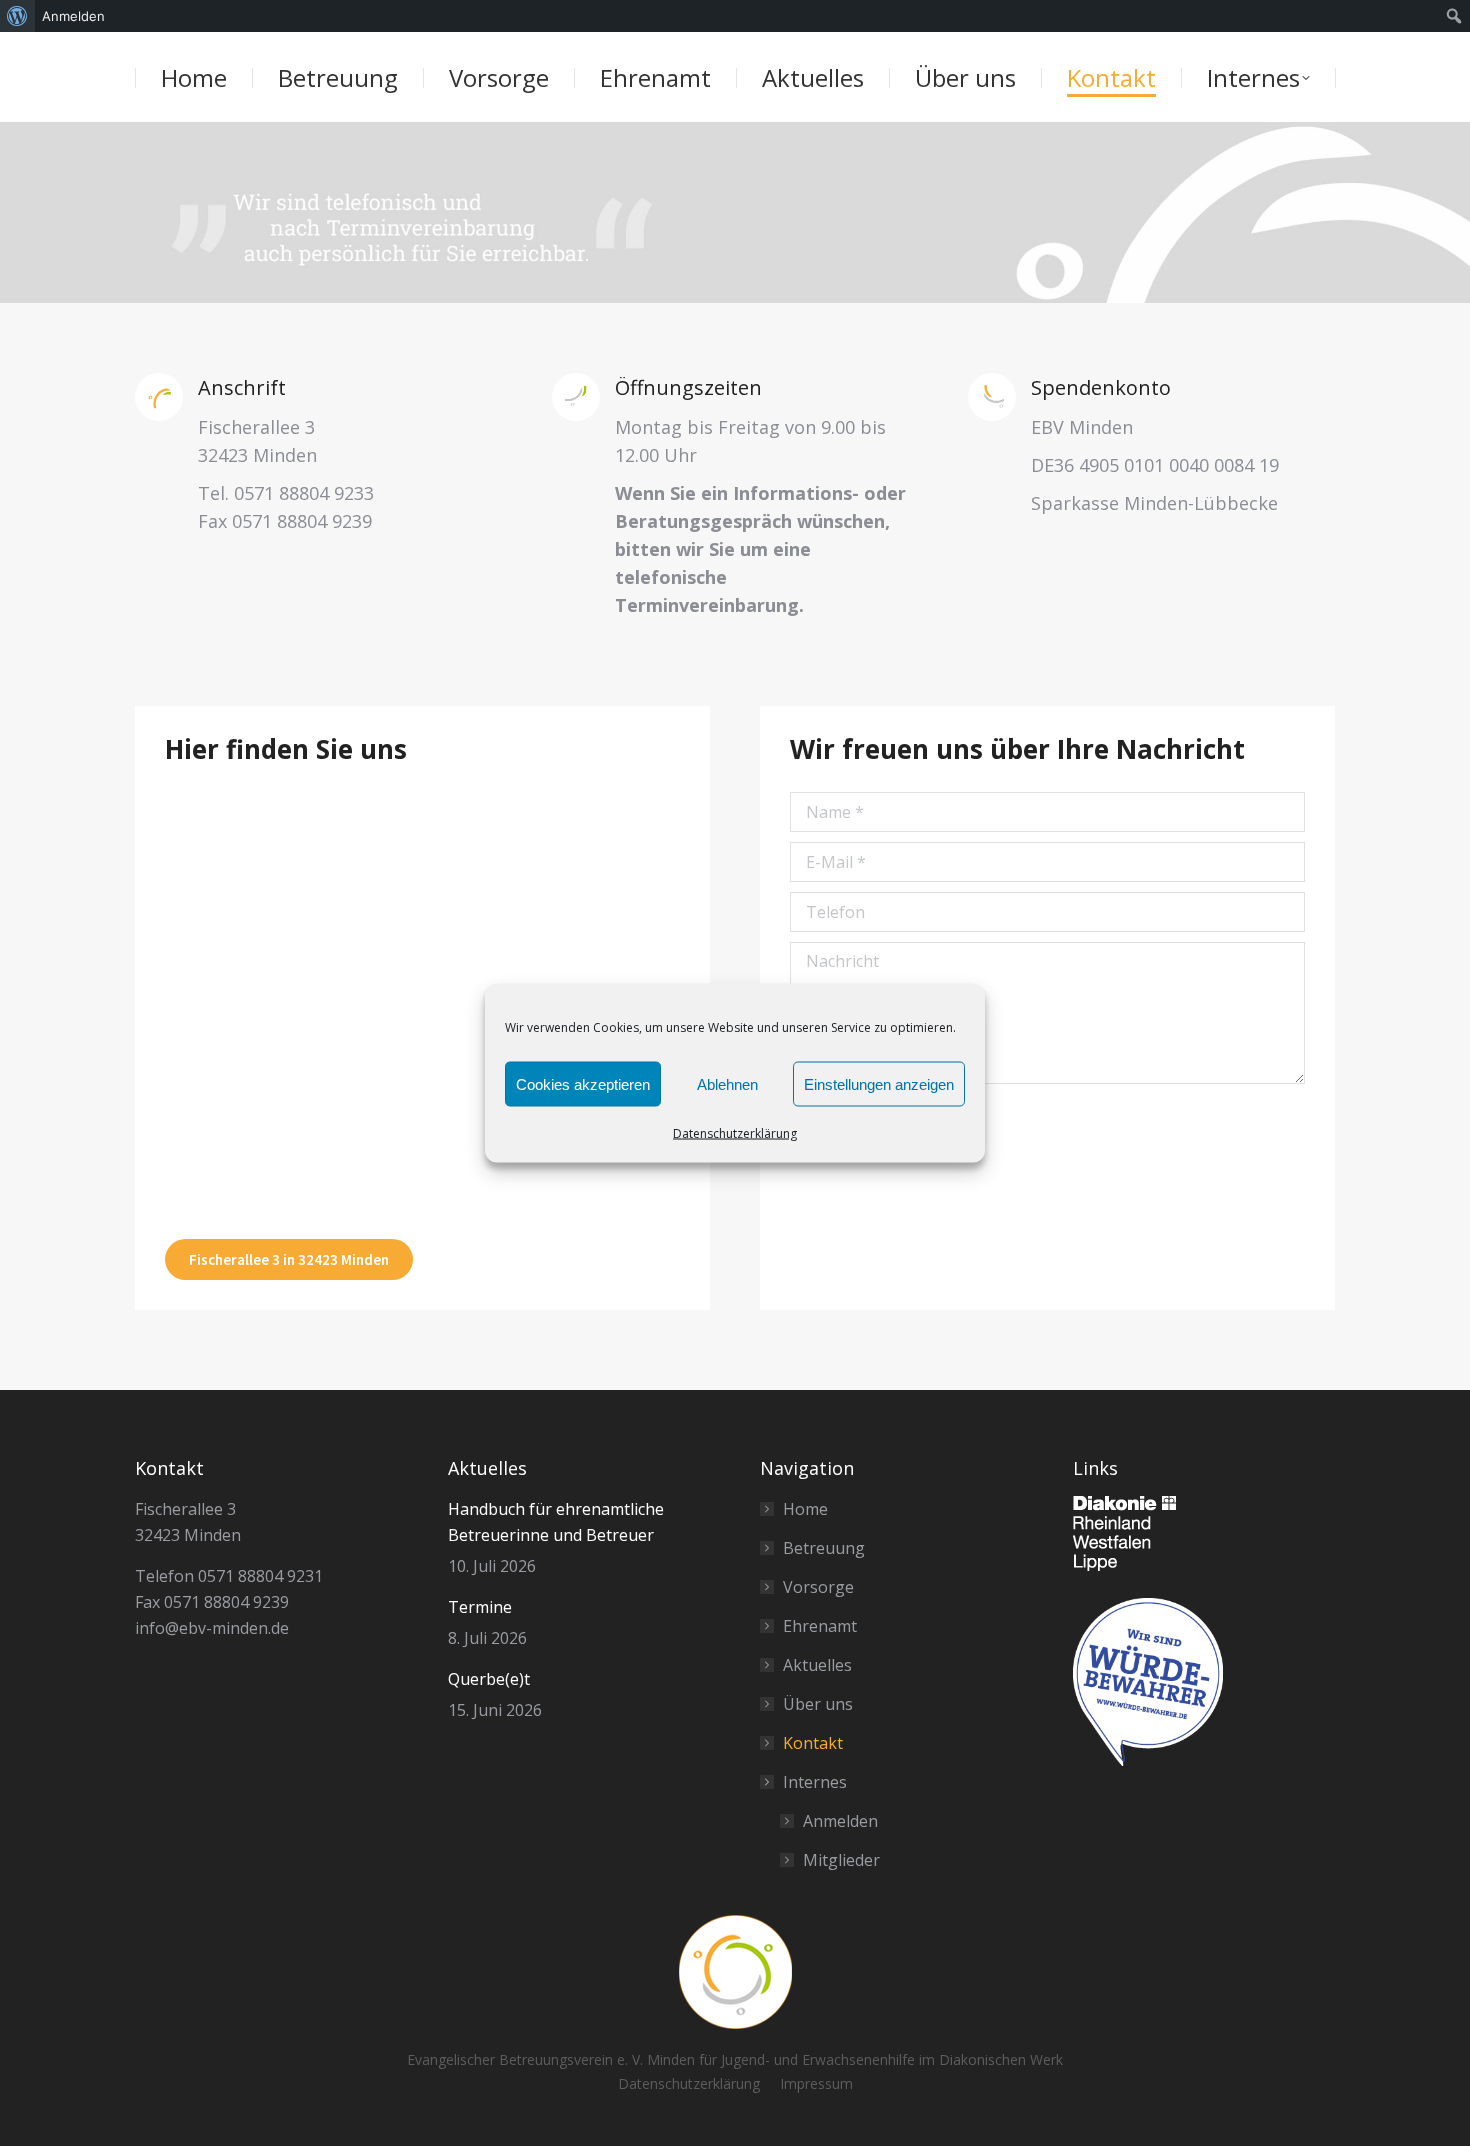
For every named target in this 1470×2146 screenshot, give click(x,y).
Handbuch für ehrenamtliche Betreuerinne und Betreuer (556, 1522)
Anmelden (840, 1821)
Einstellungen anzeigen (879, 1083)
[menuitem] (17, 16)
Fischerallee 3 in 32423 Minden (289, 1259)
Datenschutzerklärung (735, 1133)
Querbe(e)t (489, 1679)
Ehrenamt (820, 1626)
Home (805, 1509)
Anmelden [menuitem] (73, 16)
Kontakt (813, 1743)
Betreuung (824, 1548)
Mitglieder (841, 1860)
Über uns (818, 1704)
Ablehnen (727, 1083)
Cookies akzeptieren (583, 1083)
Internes (815, 1782)
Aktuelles (817, 1665)
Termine (480, 1607)
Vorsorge (818, 1587)
